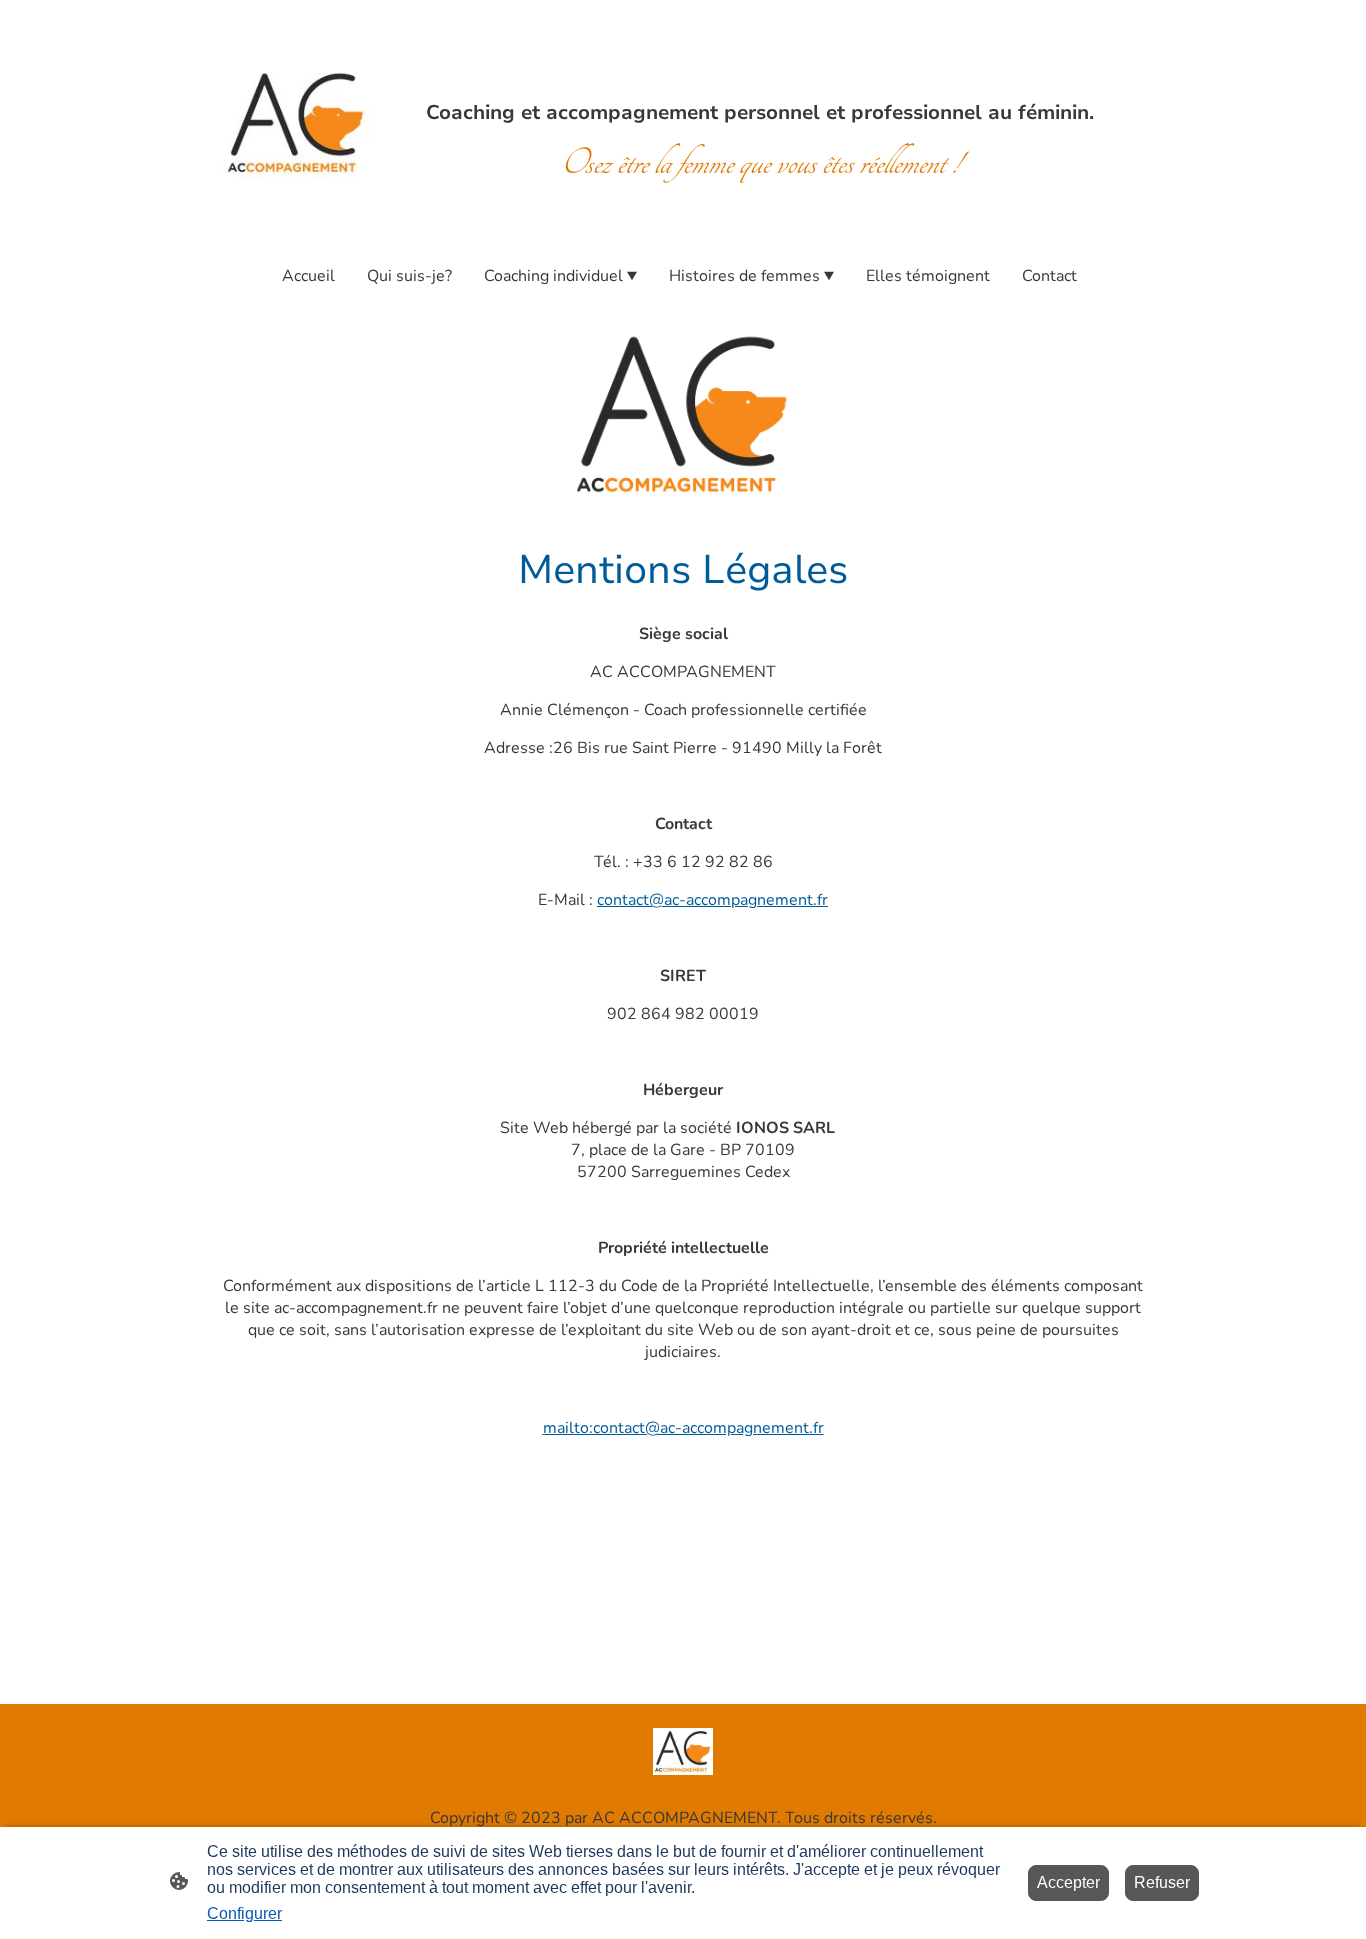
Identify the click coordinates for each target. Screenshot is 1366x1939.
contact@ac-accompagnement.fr (712, 900)
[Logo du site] (296, 123)
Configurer (244, 1913)
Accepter (1068, 1882)
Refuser (1162, 1882)
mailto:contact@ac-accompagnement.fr (683, 1428)
